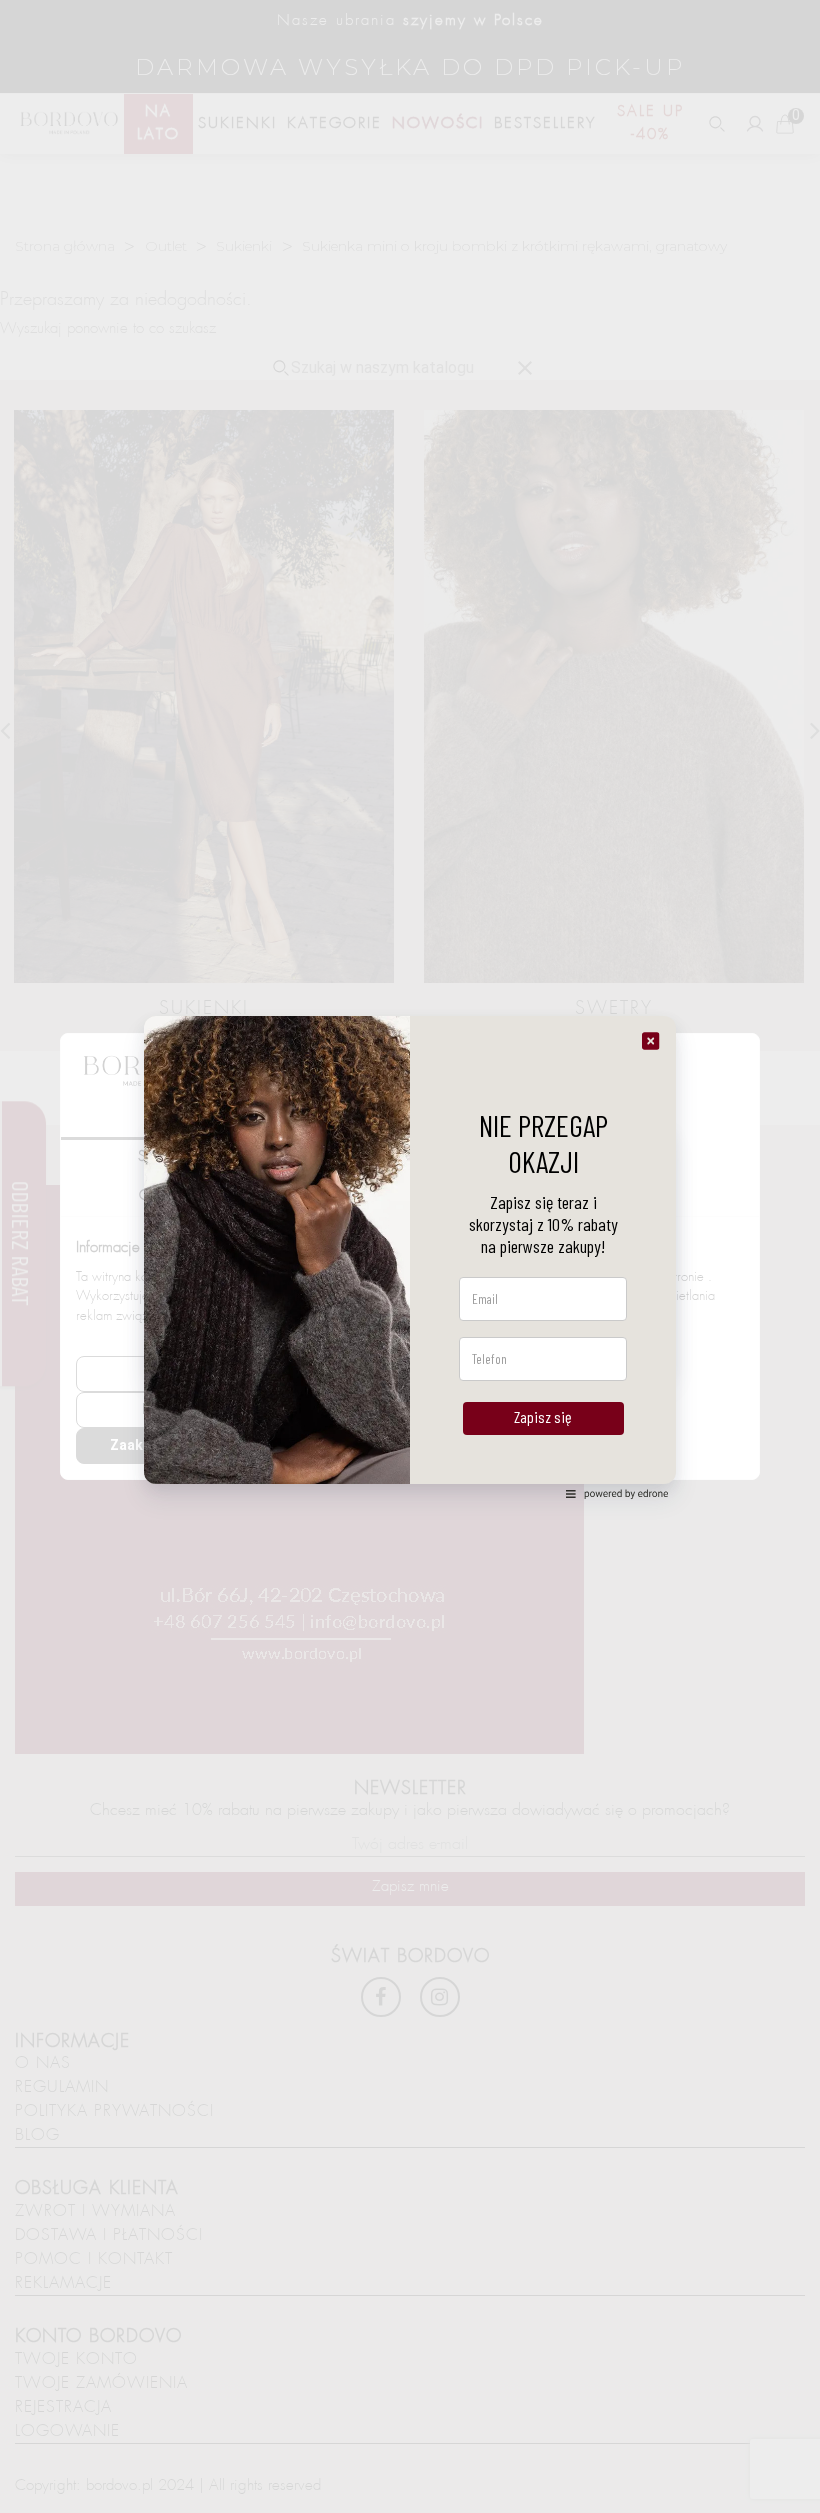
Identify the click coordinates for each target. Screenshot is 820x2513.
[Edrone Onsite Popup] (410, 1256)
